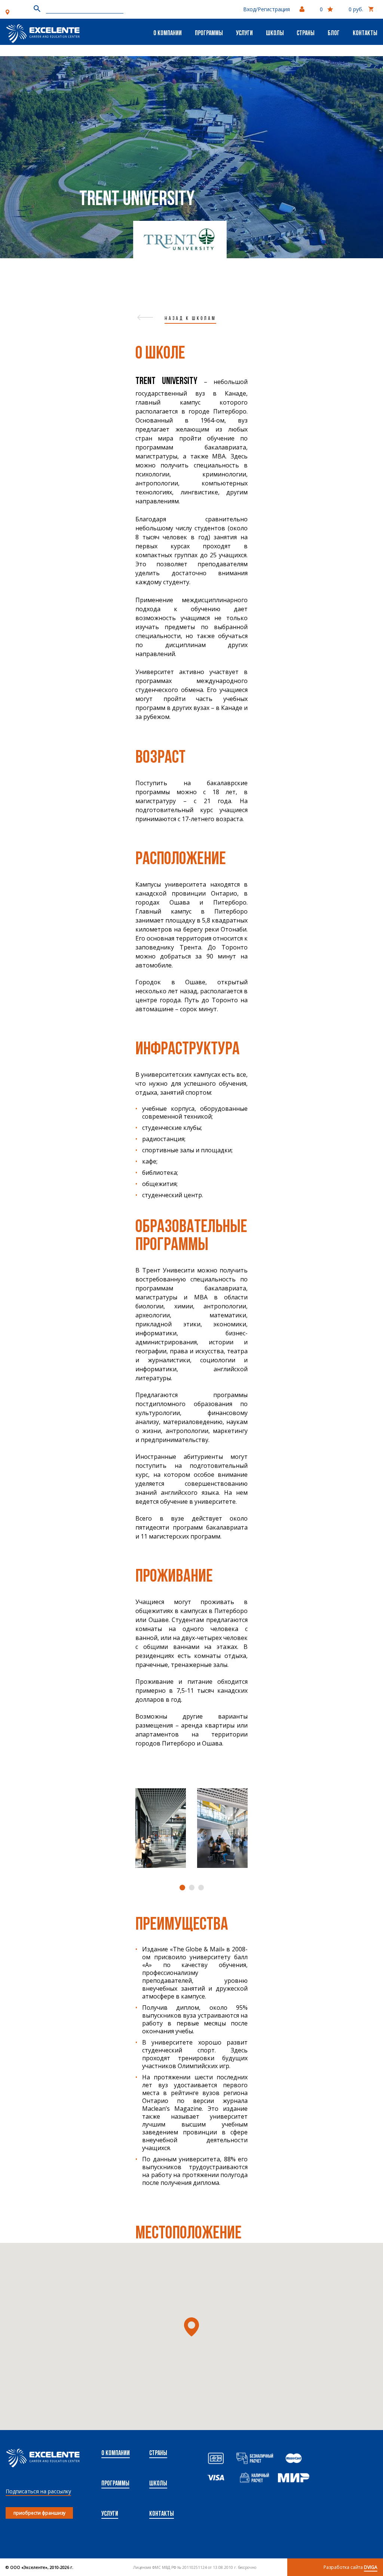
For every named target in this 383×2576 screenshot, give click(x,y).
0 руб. (356, 9)
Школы (275, 34)
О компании (168, 34)
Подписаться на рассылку (38, 2491)
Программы (209, 34)
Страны (306, 34)
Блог (334, 34)
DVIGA (371, 2567)
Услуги (244, 34)
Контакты (365, 34)
